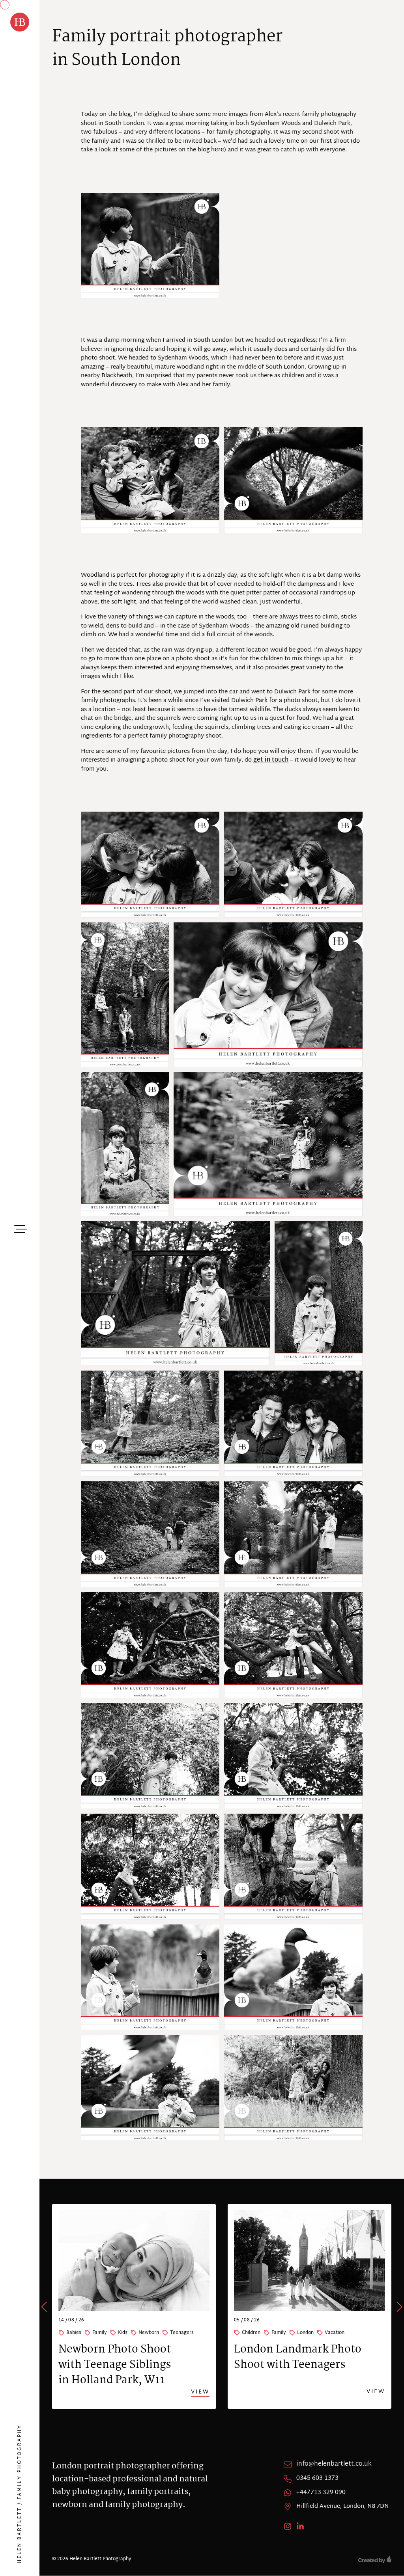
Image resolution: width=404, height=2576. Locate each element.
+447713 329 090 (321, 2493)
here (218, 150)
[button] (45, 2307)
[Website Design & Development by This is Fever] (375, 2559)
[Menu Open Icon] (20, 1228)
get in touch (271, 760)
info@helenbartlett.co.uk (334, 2464)
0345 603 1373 (317, 2479)
